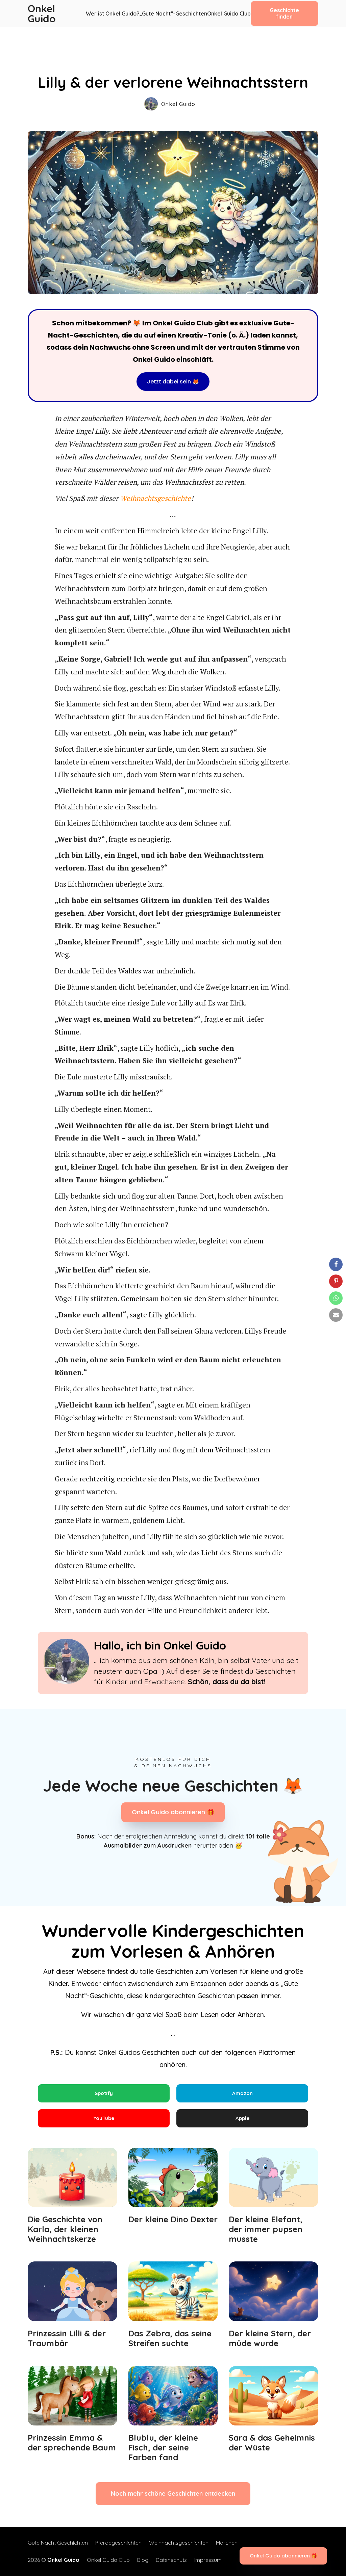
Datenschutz (171, 2560)
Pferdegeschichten (118, 2543)
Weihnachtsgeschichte (155, 498)
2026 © (54, 2560)
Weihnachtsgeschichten (179, 2543)
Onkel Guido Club (229, 14)
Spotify (104, 2093)
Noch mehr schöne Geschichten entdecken (173, 2493)
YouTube (104, 2118)
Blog (143, 2560)
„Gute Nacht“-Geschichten (173, 14)
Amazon (242, 2093)
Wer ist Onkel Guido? (113, 14)
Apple (242, 2118)
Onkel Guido (43, 14)
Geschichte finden (284, 13)
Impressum (208, 2560)
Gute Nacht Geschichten (58, 2543)
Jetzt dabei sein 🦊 (173, 382)
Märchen (227, 2543)
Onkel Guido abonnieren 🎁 (173, 1812)
